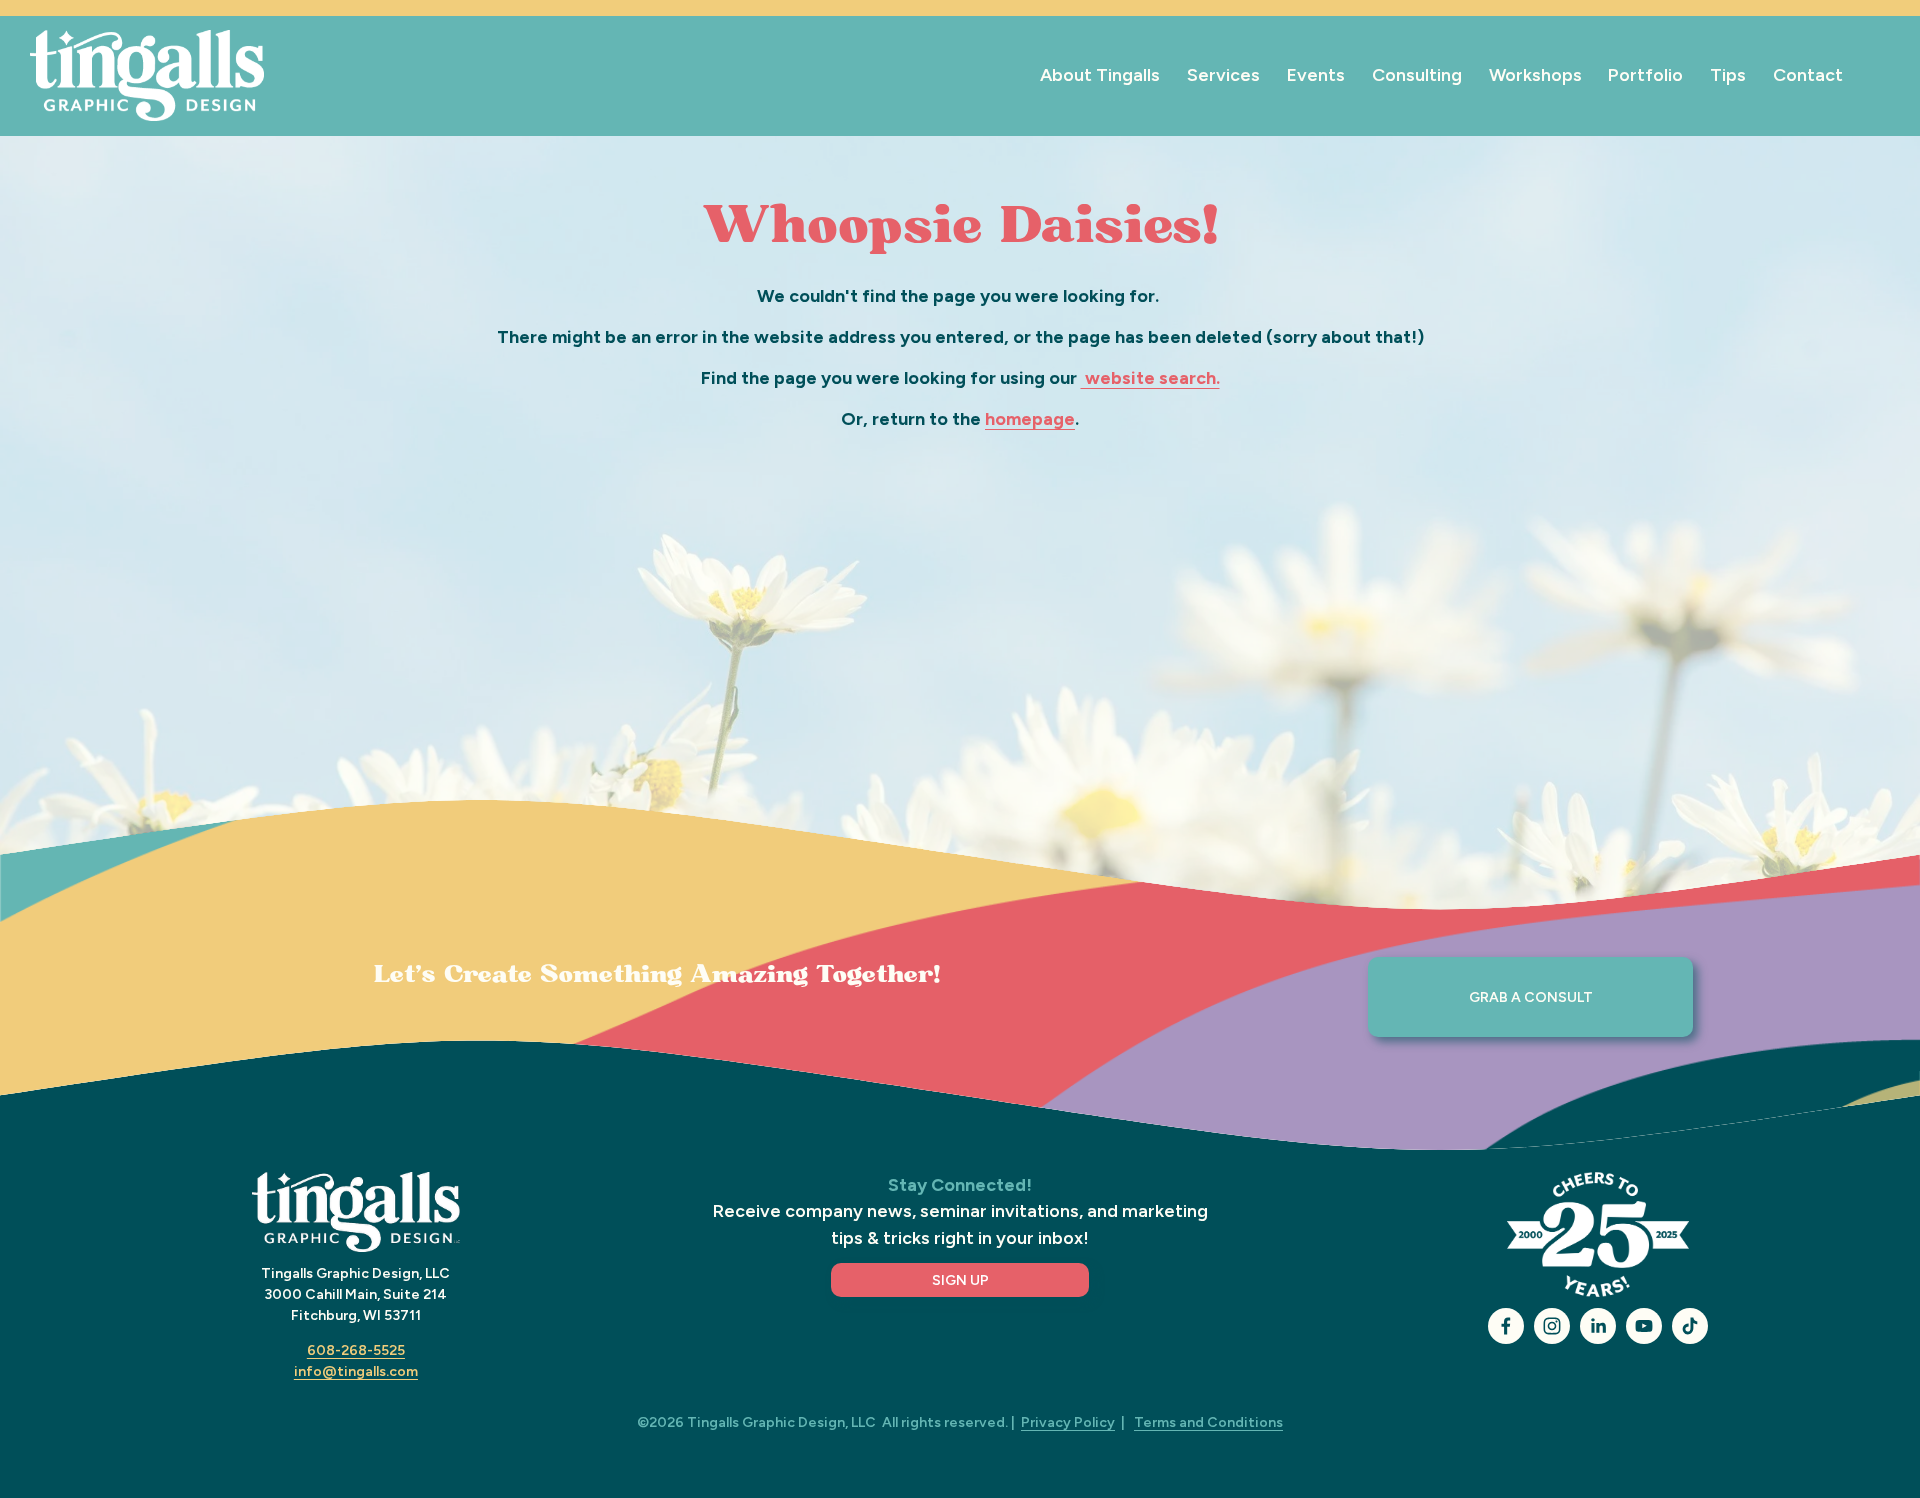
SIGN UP (960, 1280)
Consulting (1417, 74)
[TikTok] (1690, 1326)
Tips (1728, 74)
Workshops (1535, 74)
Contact (1808, 74)
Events (1316, 74)
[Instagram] (1552, 1326)
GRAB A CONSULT (1531, 997)
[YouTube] (1644, 1326)
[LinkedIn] (1598, 1326)
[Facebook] (1506, 1326)
